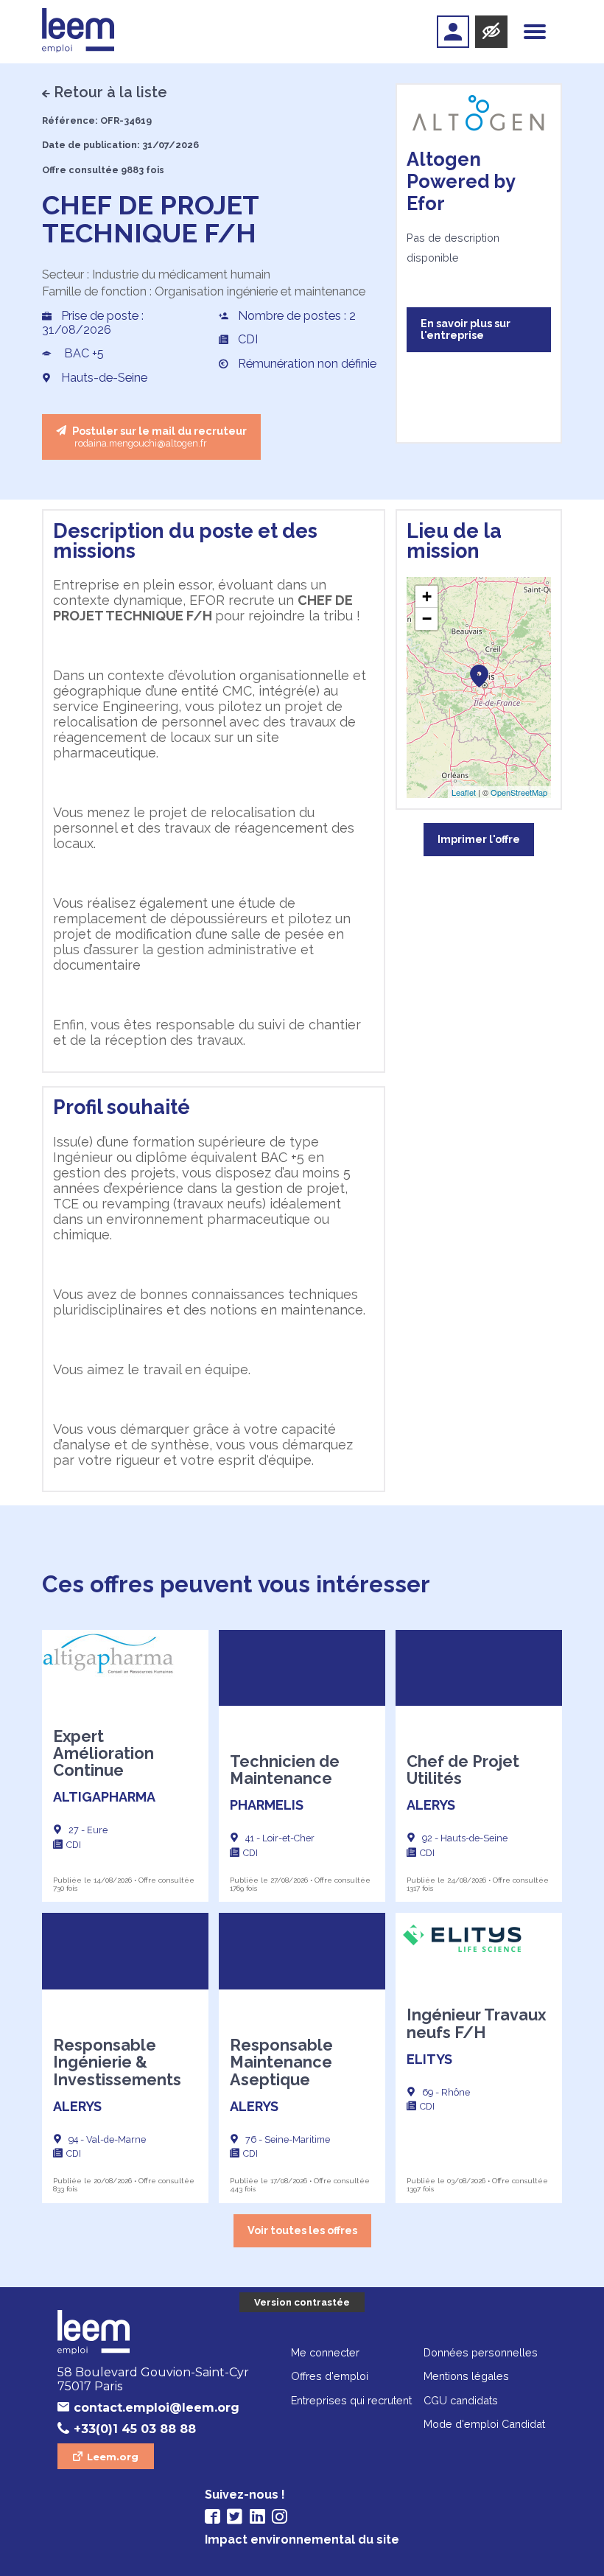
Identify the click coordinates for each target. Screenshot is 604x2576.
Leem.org (113, 2457)
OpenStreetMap (519, 792)
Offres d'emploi (330, 2376)
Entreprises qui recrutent (351, 2400)
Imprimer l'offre (479, 839)
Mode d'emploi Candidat (484, 2424)
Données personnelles (481, 2352)
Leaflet (464, 792)
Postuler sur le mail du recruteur (158, 437)
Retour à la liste (110, 92)
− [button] (427, 619)
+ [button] (427, 596)
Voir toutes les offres (302, 2230)
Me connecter (325, 2352)
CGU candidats (461, 2400)
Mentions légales (466, 2376)
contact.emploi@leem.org (157, 2408)
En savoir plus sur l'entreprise (466, 329)
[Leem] (78, 32)
